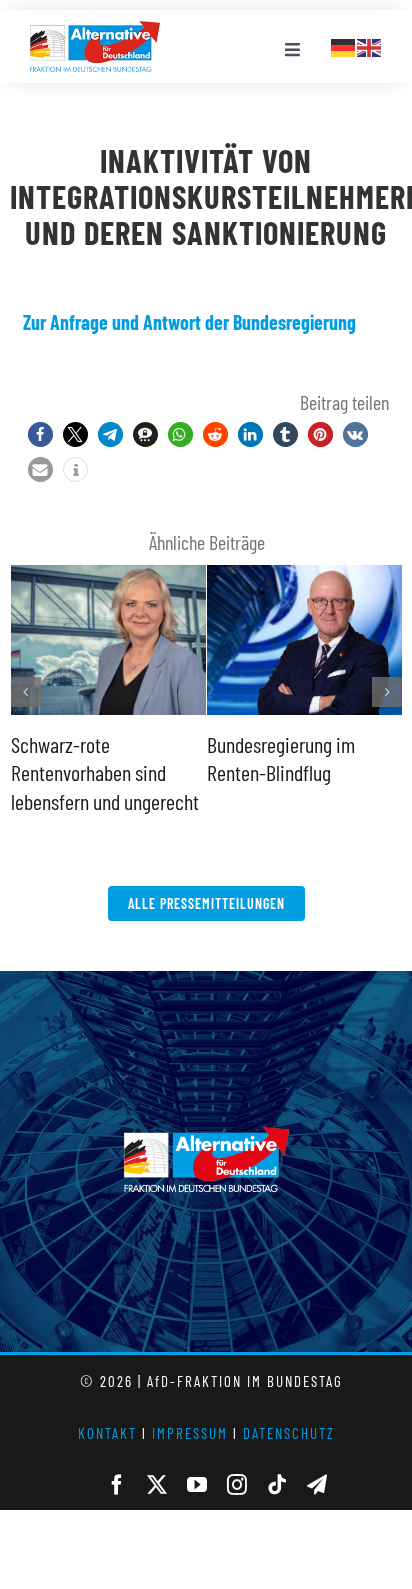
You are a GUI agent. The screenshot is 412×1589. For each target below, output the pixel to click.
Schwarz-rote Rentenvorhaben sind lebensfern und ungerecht (105, 772)
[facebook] (117, 1485)
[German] (344, 45)
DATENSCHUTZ (289, 1433)
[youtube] (197, 1485)
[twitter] (157, 1485)
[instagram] (237, 1485)
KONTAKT (107, 1433)
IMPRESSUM (190, 1433)
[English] (370, 45)
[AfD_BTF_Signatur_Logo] (95, 31)
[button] (40, 434)
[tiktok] (277, 1485)
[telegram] (317, 1485)
